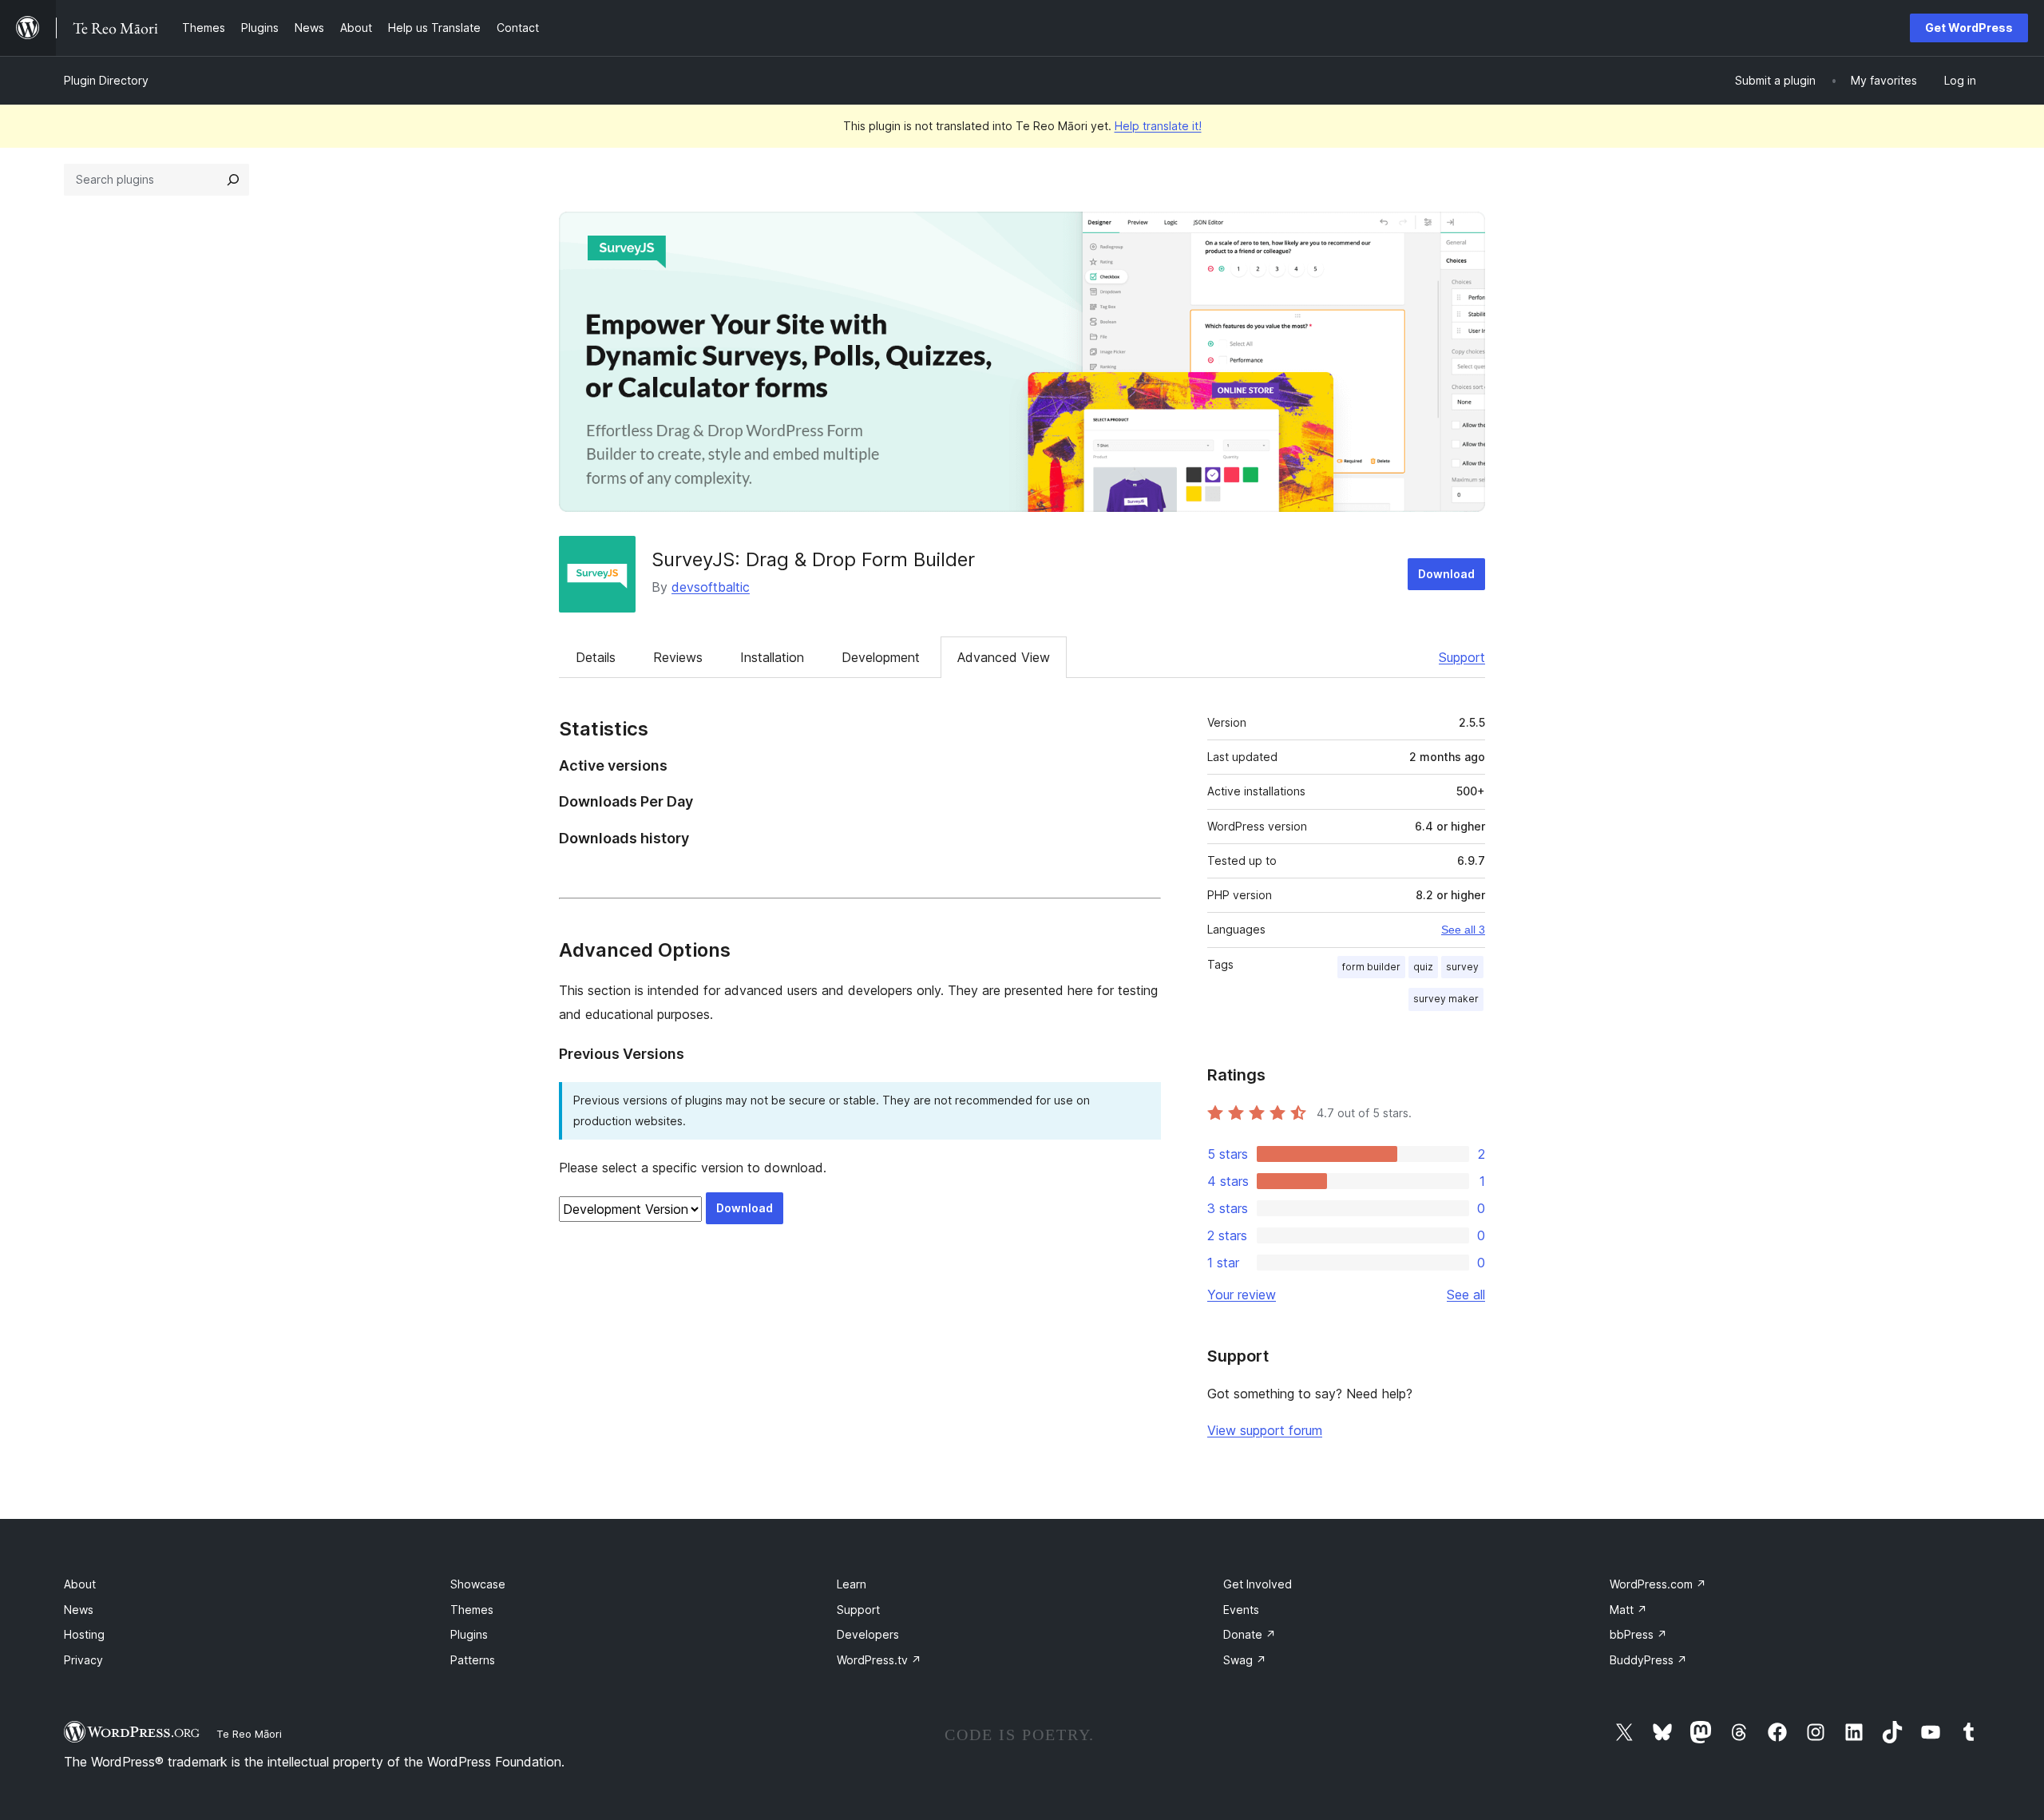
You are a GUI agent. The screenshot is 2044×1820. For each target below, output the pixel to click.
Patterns (473, 1660)
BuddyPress (1648, 1660)
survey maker (1446, 999)
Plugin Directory (106, 80)
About (80, 1584)
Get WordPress (1969, 28)
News (79, 1610)
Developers (868, 1634)
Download (1446, 574)
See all (1466, 1295)
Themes (472, 1610)
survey (1462, 967)
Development (881, 657)
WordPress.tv (879, 1660)
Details (596, 657)
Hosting (84, 1634)
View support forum (1265, 1430)
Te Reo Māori (249, 1734)
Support (1462, 657)
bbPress (1638, 1634)
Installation (772, 657)
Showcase (478, 1584)
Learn (852, 1584)
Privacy (83, 1660)
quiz (1423, 967)
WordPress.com (1658, 1584)
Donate (1250, 1634)
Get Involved (1258, 1584)
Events (1241, 1610)
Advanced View (1004, 657)
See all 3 (1463, 930)
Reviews (678, 657)
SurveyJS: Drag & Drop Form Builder (813, 559)
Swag (1245, 1660)
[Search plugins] (233, 180)
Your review (1242, 1295)
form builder (1371, 967)
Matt (1628, 1610)
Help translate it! (1158, 126)
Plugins (469, 1634)
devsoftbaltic (711, 587)
